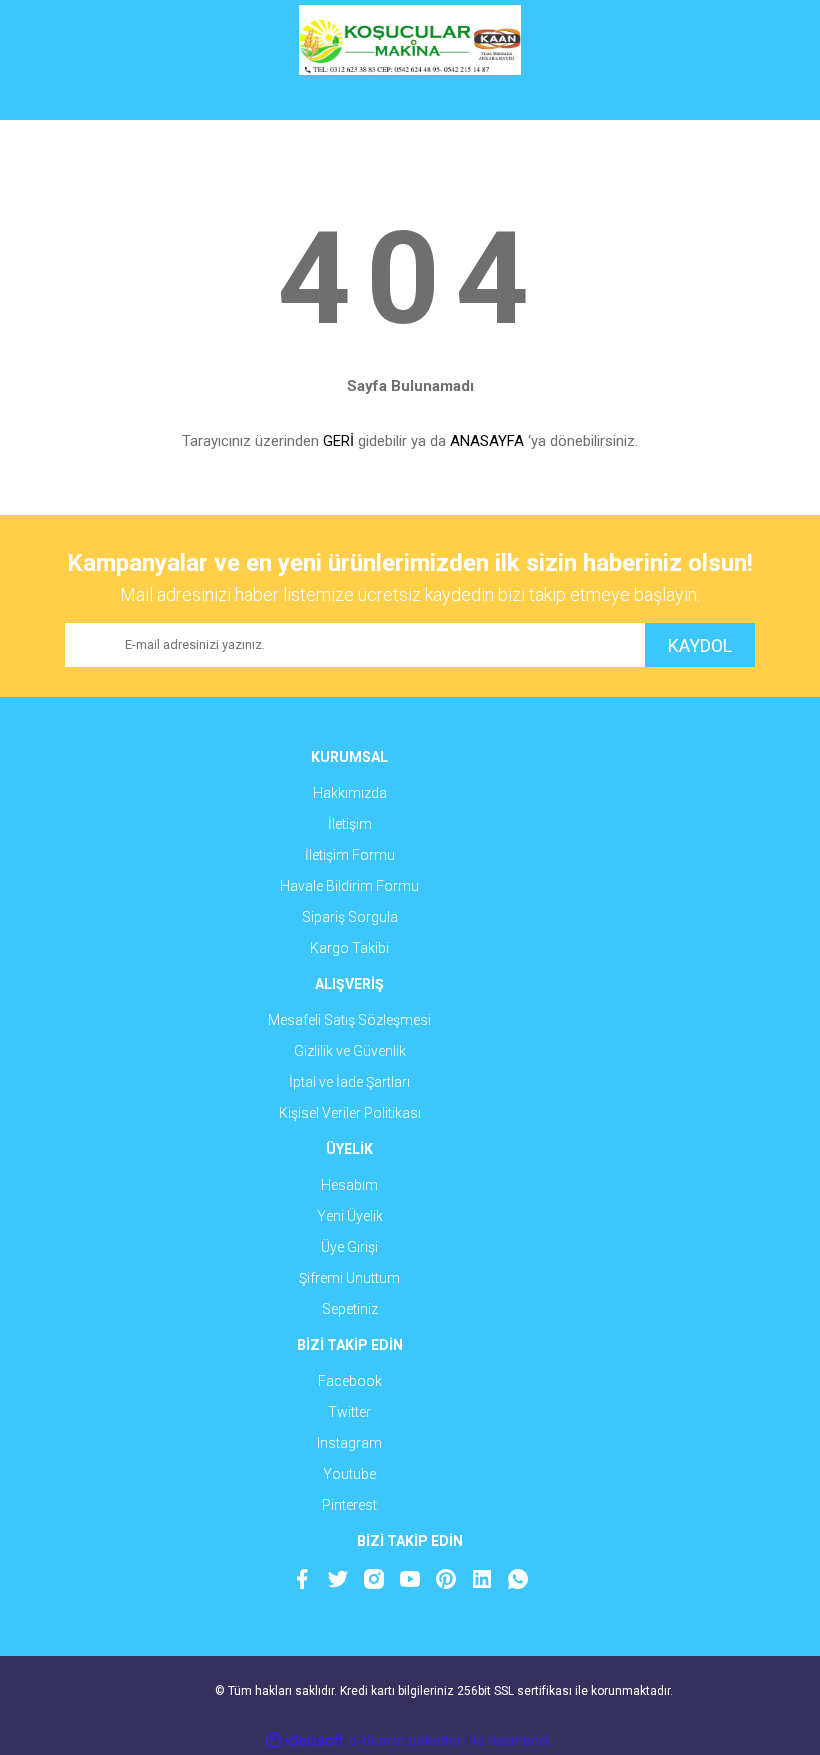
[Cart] (725, 100)
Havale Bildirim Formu (349, 886)
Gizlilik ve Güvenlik (350, 1051)
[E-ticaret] (407, 1741)
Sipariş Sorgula (350, 917)
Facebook (350, 1381)
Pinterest (349, 1505)
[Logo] (409, 40)
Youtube (349, 1474)
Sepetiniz (350, 1309)
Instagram (349, 1443)
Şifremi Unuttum (349, 1278)
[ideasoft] (305, 1740)
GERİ (338, 441)
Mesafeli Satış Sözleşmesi (349, 1020)
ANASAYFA (487, 441)
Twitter (349, 1412)
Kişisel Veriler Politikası (350, 1113)
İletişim (350, 824)
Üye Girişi (349, 1247)
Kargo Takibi (349, 948)
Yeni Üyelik (350, 1216)
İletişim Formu (350, 855)
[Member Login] (410, 100)
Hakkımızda (350, 793)
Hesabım (349, 1185)
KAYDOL (700, 645)
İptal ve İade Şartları (349, 1082)
